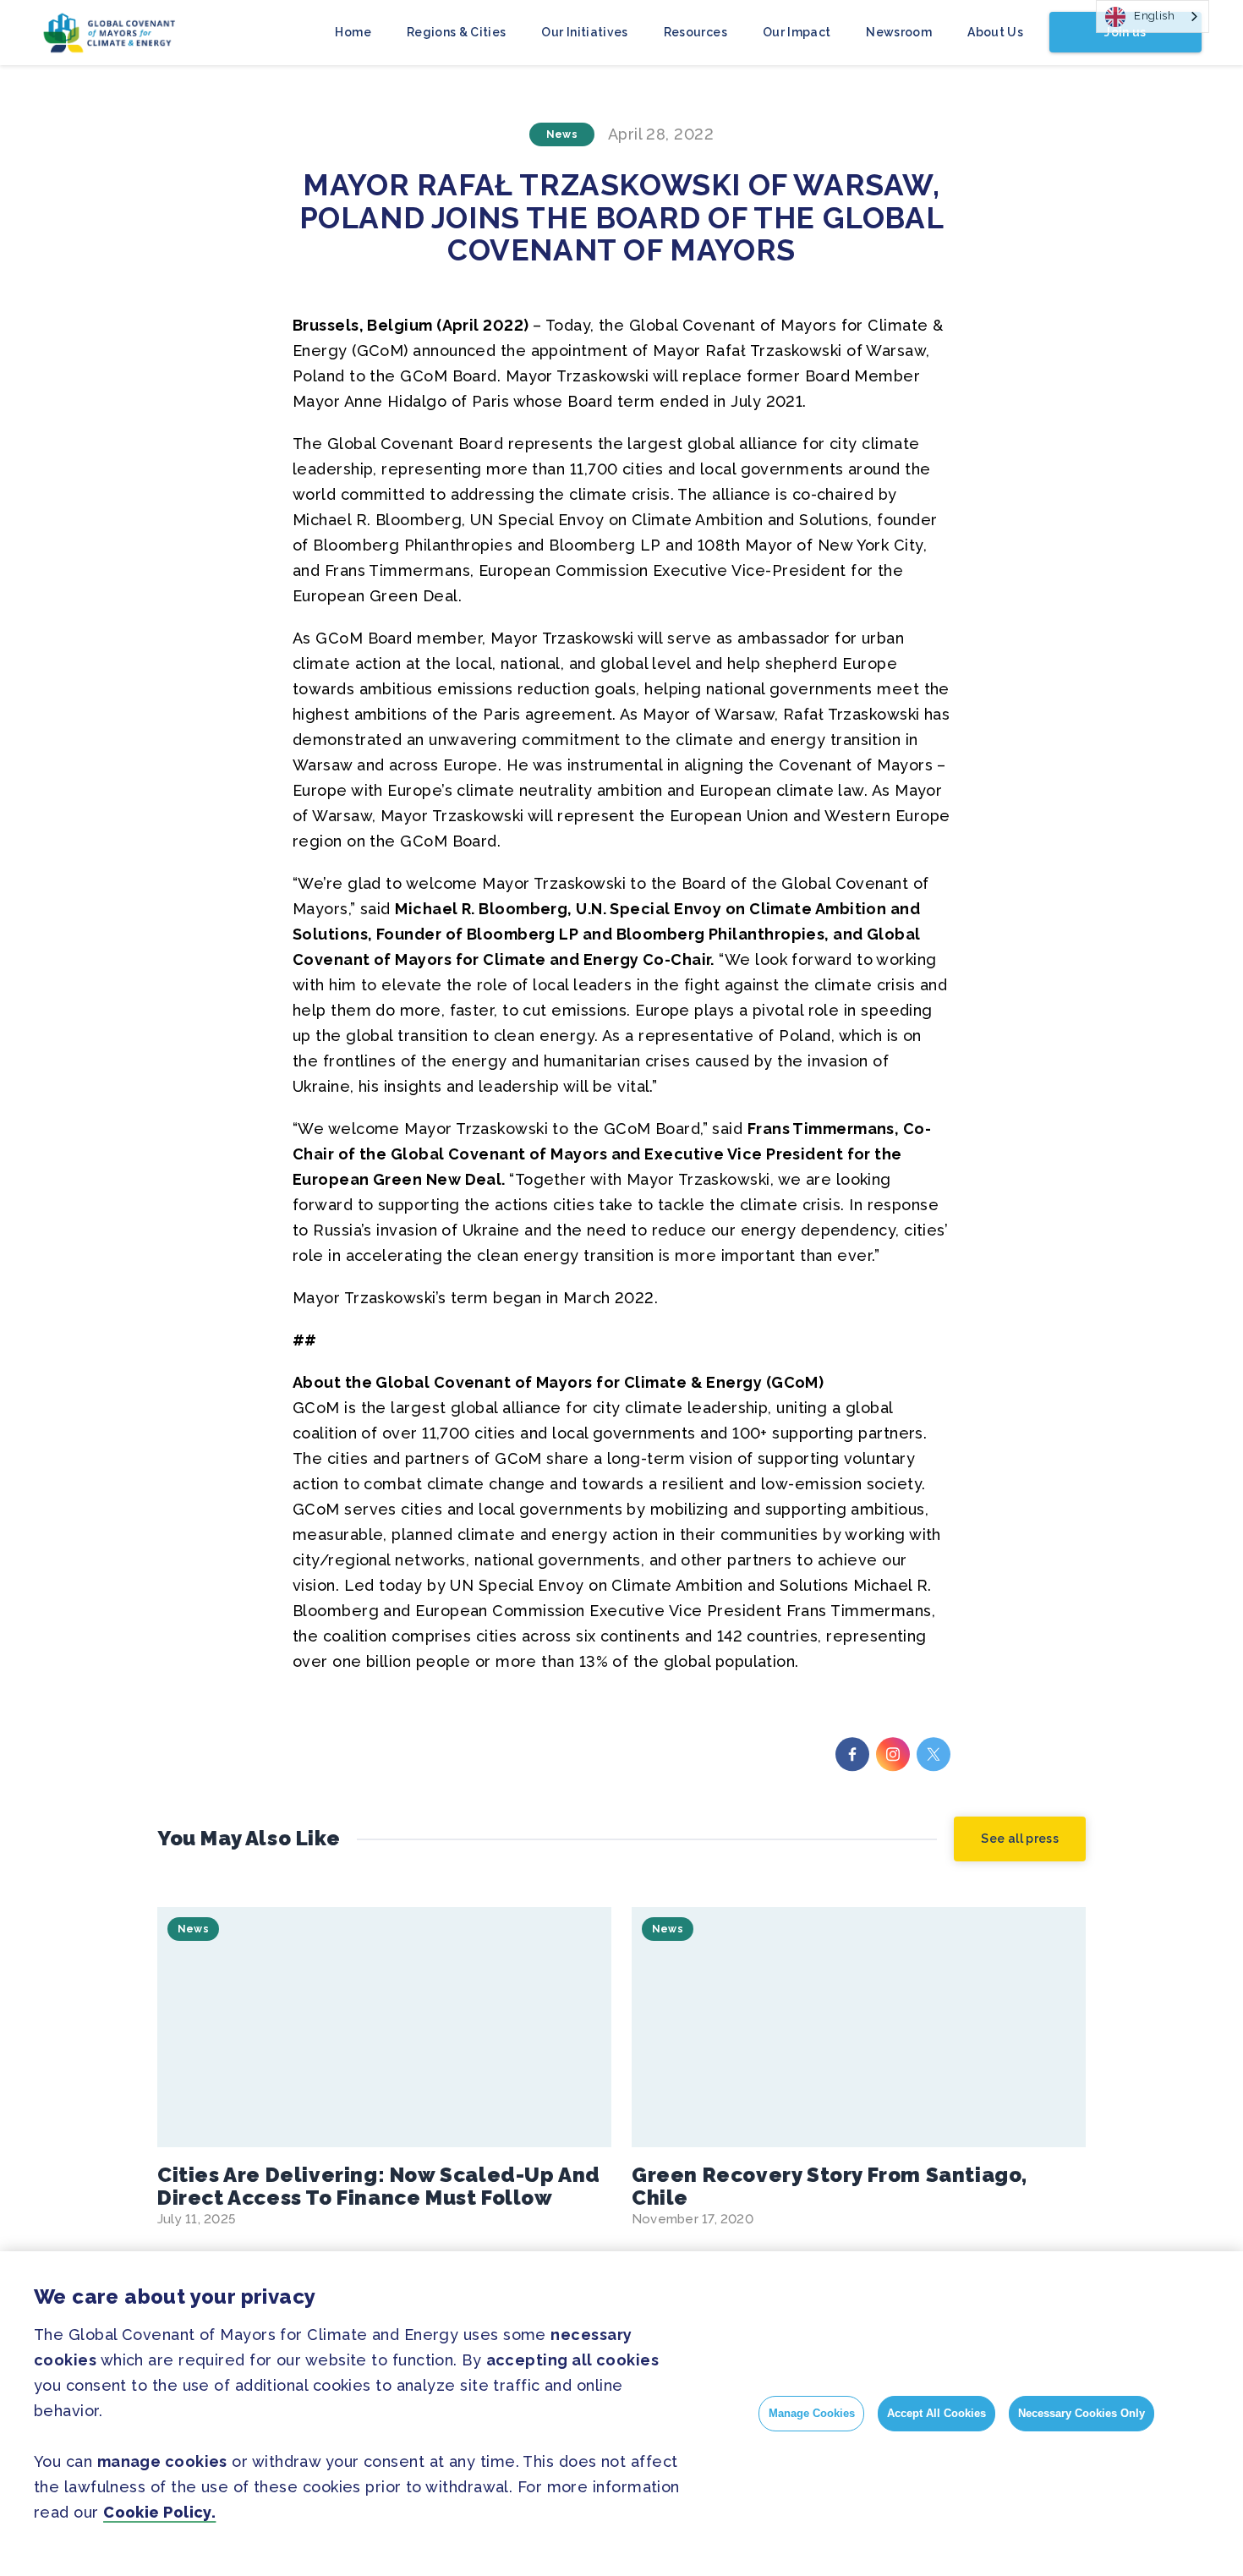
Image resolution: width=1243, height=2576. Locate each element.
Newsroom (899, 32)
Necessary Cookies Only (1081, 2413)
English (1154, 16)
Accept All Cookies (936, 2413)
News (562, 134)
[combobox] (1153, 16)
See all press (1020, 1839)
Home (353, 32)
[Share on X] (934, 1754)
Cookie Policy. (159, 2512)
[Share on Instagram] (893, 1754)
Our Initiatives (584, 32)
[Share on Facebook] (852, 1754)
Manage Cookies (812, 2413)
